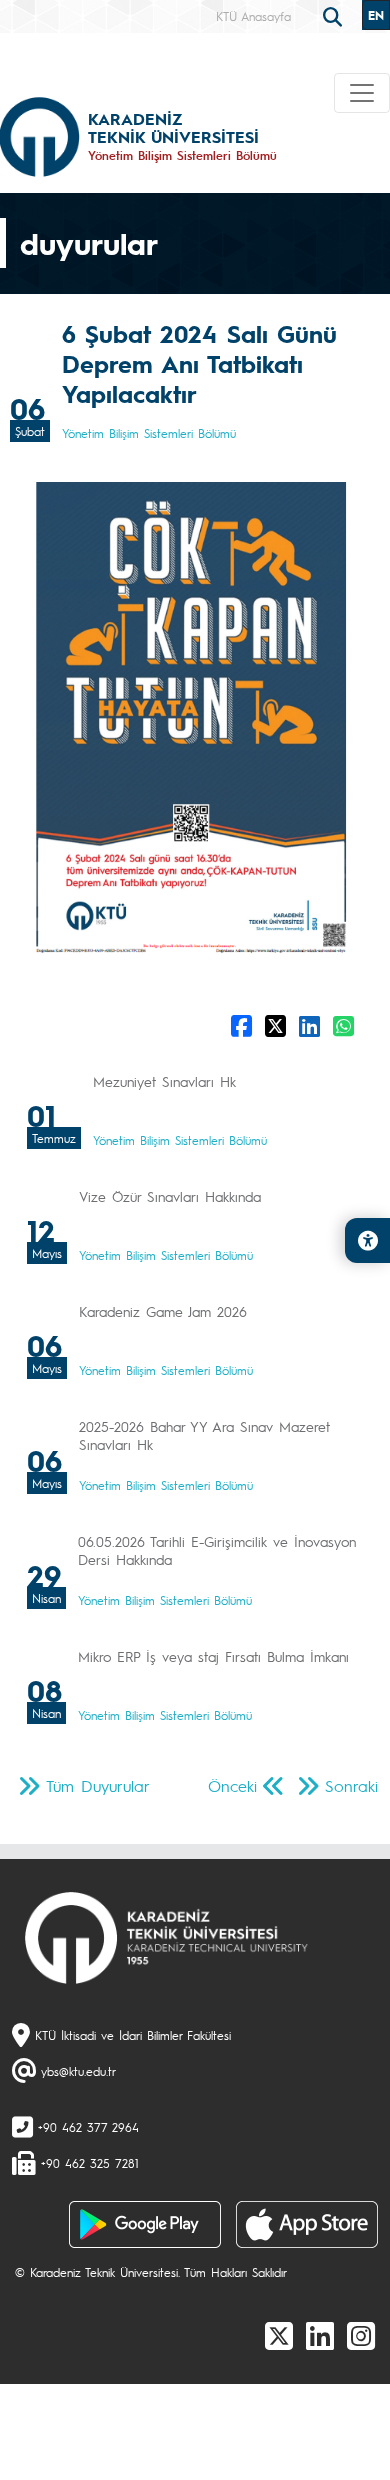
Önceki (232, 1785)
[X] (279, 2335)
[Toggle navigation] (362, 93)
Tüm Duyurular (98, 1785)
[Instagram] (361, 2335)
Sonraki (351, 1785)
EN (376, 15)
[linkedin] (320, 2335)
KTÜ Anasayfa (253, 16)
